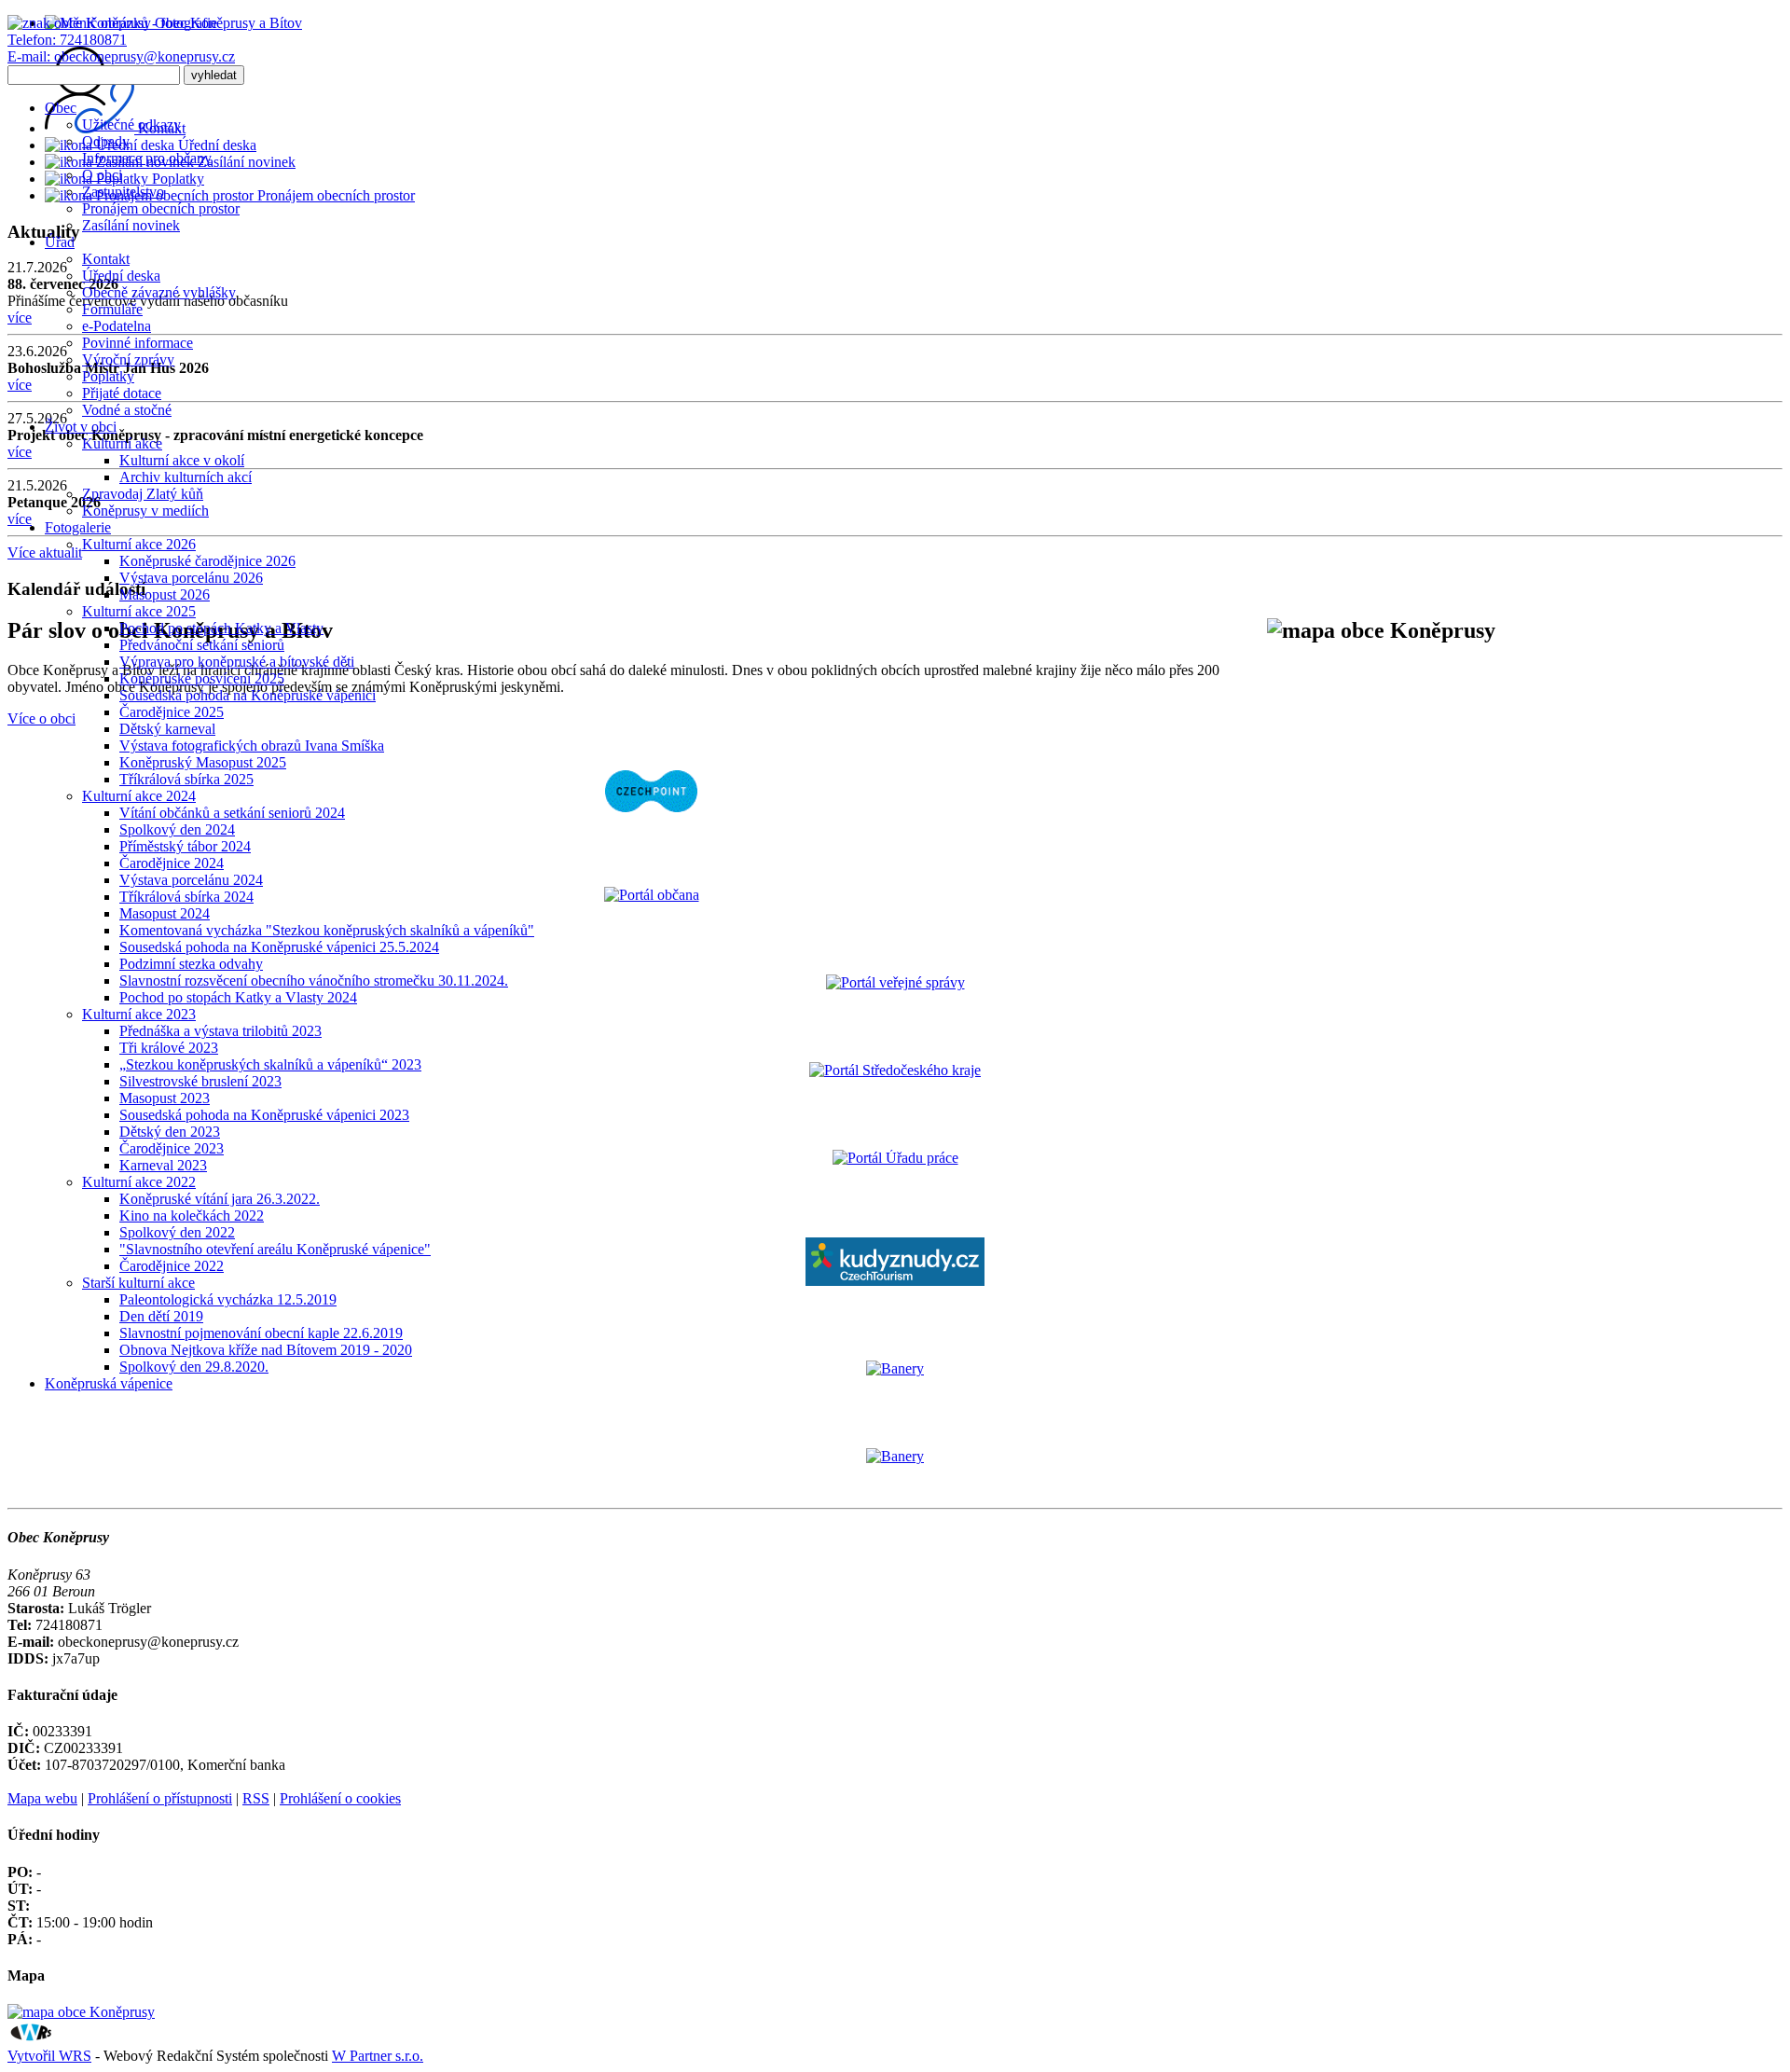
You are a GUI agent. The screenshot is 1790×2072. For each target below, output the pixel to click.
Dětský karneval (167, 729)
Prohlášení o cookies (340, 1798)
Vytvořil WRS (49, 2056)
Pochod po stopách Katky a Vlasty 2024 (238, 997)
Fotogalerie (78, 527)
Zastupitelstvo (123, 192)
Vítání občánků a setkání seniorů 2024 (232, 813)
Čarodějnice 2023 (172, 1148)
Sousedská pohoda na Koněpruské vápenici (248, 695)
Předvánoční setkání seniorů (202, 645)
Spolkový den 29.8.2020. (194, 1367)
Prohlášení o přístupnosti (160, 1798)
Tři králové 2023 (169, 1048)
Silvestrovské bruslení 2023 (200, 1081)
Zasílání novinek (131, 225)
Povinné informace (138, 343)
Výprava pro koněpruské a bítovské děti (237, 662)
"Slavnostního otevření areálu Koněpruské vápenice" (275, 1249)
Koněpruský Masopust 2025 (203, 762)
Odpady (106, 141)
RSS (256, 1798)
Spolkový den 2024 (177, 829)
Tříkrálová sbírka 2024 (186, 897)
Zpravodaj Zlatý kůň (143, 494)
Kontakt (106, 259)
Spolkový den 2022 (177, 1232)
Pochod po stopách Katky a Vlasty (221, 628)
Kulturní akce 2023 (139, 1014)
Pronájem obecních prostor (161, 208)
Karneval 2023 (163, 1165)
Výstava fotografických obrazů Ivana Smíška (252, 746)
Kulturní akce (122, 443)
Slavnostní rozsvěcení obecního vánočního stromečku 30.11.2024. (314, 981)
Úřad (60, 242)
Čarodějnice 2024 (172, 863)
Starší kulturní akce (138, 1283)
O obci (102, 175)
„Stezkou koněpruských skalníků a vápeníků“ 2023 (270, 1064)
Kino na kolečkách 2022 (192, 1216)
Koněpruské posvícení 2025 (202, 678)
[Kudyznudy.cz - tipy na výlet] (895, 1281)
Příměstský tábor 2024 (185, 846)
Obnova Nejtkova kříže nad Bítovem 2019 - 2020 (266, 1350)
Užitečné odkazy (131, 124)
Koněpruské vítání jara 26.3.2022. (220, 1199)
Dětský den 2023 (170, 1132)
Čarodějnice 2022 (172, 1266)
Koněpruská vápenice (109, 1383)
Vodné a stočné (127, 410)
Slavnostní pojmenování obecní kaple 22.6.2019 (261, 1333)
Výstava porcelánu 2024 (191, 880)
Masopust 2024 (165, 913)
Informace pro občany (147, 158)
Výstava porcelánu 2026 (191, 578)
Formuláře (112, 309)
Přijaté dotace (122, 393)
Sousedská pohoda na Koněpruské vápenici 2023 (264, 1115)
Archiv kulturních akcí (186, 477)
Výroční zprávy (128, 359)
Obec (61, 108)
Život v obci (81, 427)
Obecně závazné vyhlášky (159, 292)
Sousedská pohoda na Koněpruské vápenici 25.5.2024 (279, 947)
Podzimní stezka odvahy (191, 964)
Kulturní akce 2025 (139, 611)
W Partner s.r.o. (378, 2056)
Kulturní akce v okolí (182, 460)
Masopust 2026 (165, 594)
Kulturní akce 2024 (139, 796)
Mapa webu (42, 1798)
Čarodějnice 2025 (172, 712)
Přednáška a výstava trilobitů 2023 (220, 1031)
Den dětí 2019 (161, 1316)
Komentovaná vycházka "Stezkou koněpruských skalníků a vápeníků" (327, 930)
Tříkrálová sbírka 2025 (186, 779)
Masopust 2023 (165, 1098)
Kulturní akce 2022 (139, 1182)
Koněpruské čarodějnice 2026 (207, 561)
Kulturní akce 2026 (139, 544)
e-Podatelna (117, 326)
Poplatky (108, 376)
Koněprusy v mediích (145, 511)
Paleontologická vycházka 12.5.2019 (228, 1299)
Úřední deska (121, 276)
